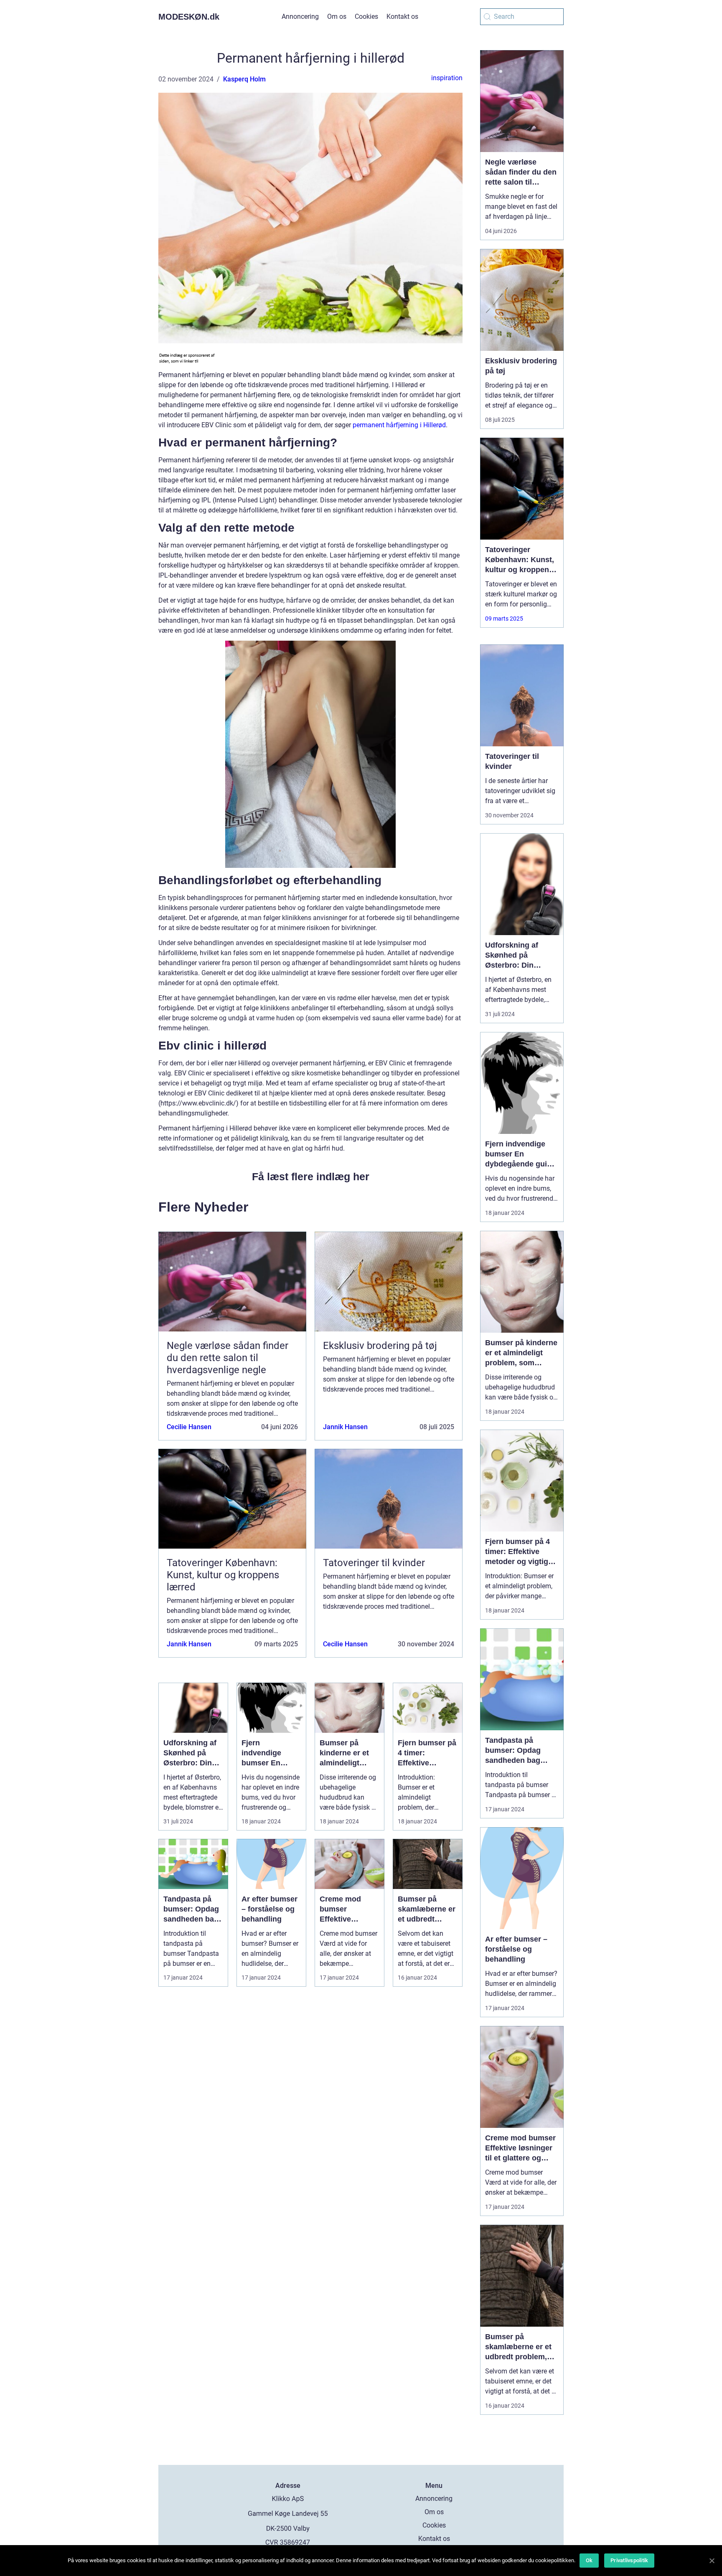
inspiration (447, 78)
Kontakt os (402, 16)
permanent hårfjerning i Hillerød (399, 425)
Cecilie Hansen (189, 1427)
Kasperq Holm (244, 79)
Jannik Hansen (345, 1427)
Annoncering (300, 16)
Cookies (366, 16)
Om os (337, 16)
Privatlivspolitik (629, 2560)
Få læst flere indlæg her (311, 1176)
